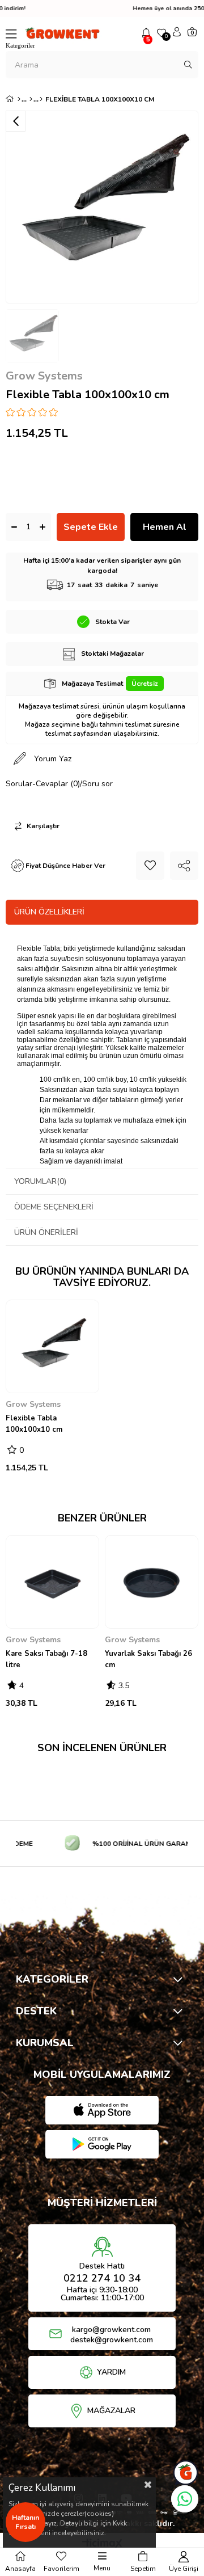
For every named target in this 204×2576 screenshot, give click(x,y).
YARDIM (111, 2372)
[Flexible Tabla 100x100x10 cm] (52, 1346)
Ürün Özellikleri (49, 912)
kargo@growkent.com (111, 2330)
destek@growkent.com (112, 2340)
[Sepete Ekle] (23, 1381)
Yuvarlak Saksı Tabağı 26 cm (148, 1659)
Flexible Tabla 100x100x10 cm (34, 1424)
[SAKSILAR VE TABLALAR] (31, 99)
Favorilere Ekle (84, 1382)
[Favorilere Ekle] (150, 866)
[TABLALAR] (41, 99)
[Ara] (188, 65)
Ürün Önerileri (46, 1232)
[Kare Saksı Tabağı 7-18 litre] (52, 1582)
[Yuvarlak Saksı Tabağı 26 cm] (152, 1582)
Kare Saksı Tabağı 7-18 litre (46, 1659)
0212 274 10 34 (102, 2278)
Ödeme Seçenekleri (54, 1207)
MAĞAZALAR (111, 2411)
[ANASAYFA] (19, 99)
